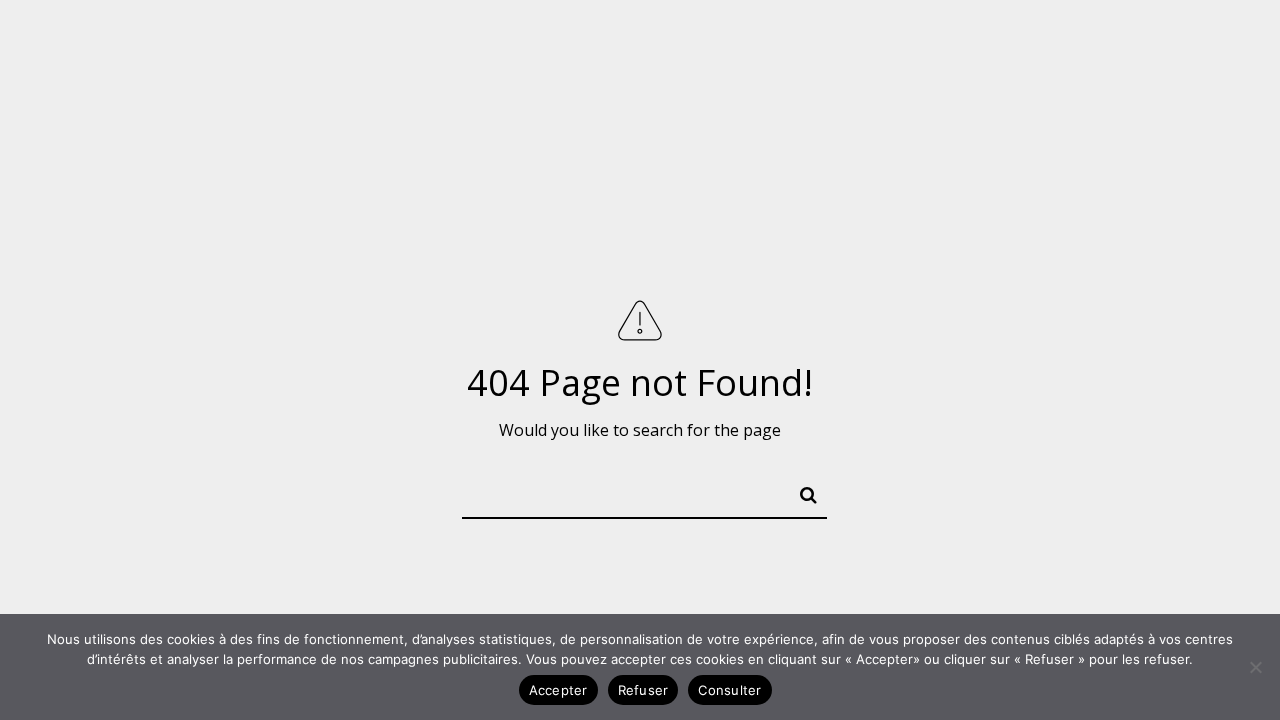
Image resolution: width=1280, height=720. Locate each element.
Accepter (558, 690)
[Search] (800, 491)
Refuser (643, 690)
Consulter (729, 690)
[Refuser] (1255, 667)
